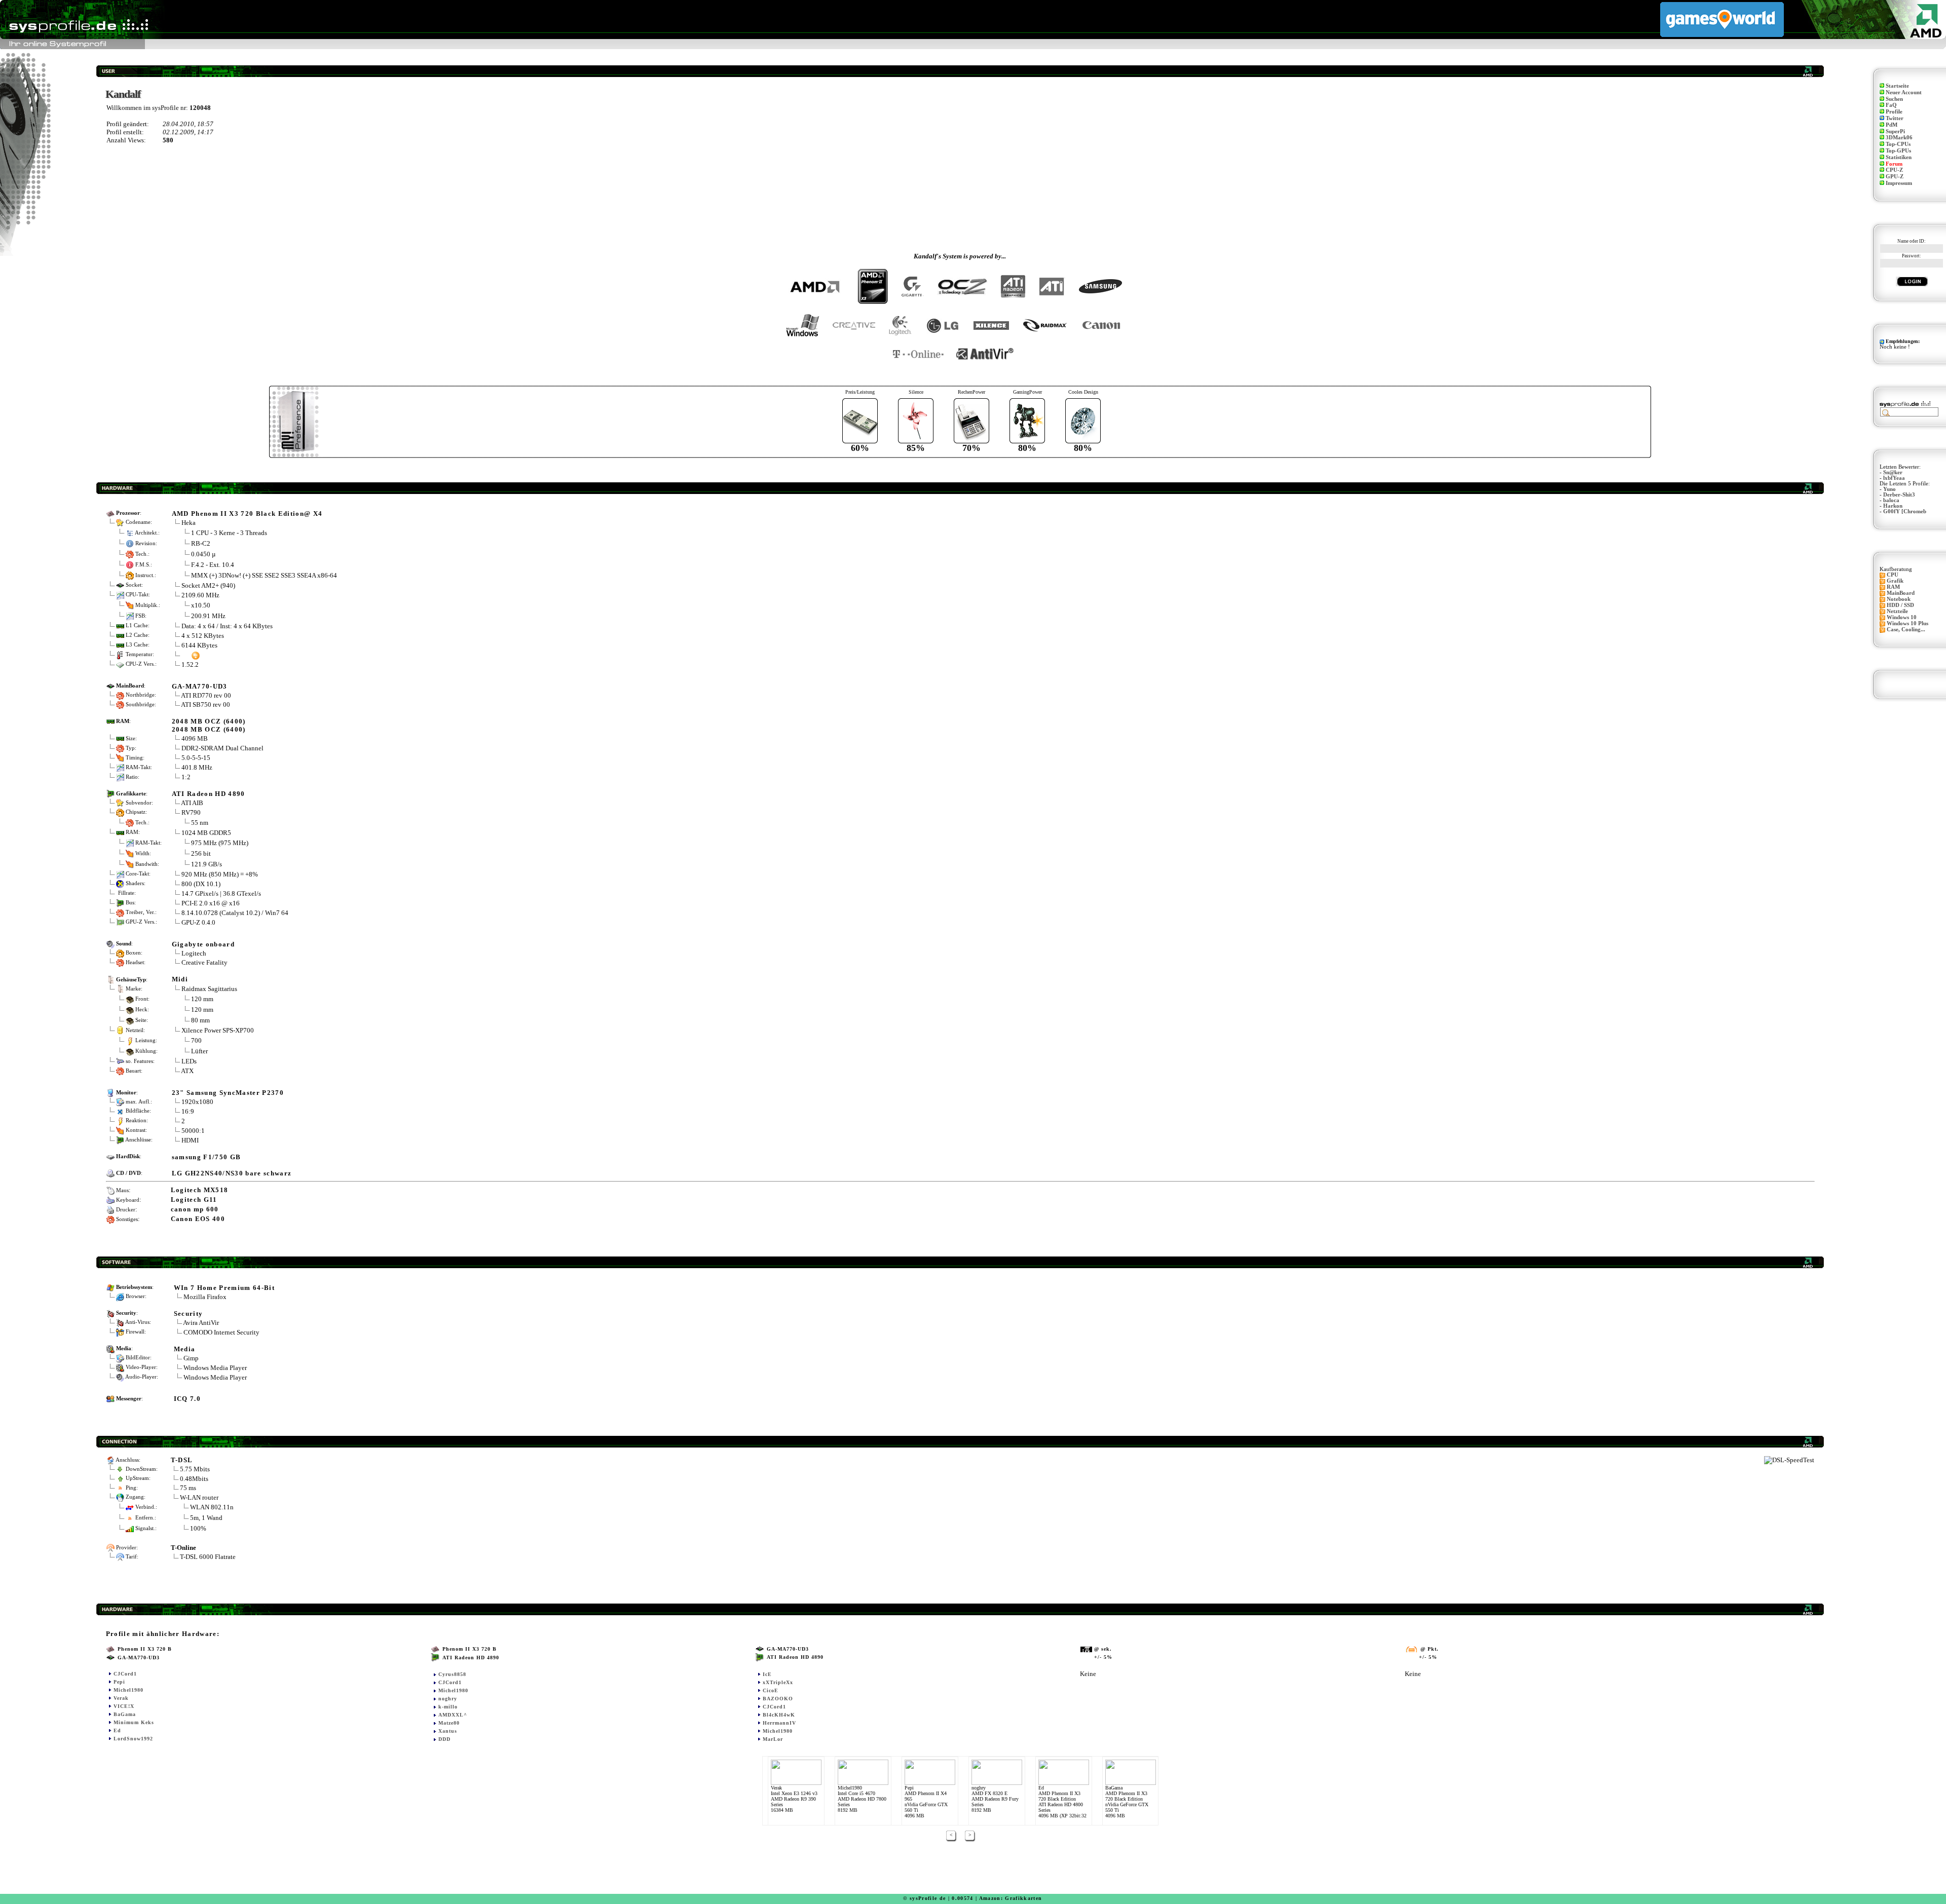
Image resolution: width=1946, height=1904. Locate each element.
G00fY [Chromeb (1905, 511)
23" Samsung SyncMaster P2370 (228, 1093)
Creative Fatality (204, 962)
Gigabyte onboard (203, 944)
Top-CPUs (1898, 144)
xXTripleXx (778, 1682)
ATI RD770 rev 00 (206, 695)
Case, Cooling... (1906, 630)
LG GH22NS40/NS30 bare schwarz (232, 1173)
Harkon (1893, 506)
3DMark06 (1899, 138)
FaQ (1891, 105)
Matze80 (449, 1723)
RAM (1893, 587)
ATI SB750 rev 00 (205, 705)
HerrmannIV (779, 1723)
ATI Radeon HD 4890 (209, 794)
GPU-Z (1895, 177)
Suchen (1894, 99)
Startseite (1897, 86)
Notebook (1899, 599)
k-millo (448, 1707)
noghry (448, 1699)
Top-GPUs (1898, 151)
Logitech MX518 (200, 1190)
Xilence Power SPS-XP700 (218, 1030)
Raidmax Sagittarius (209, 989)
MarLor (773, 1739)
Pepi (119, 1682)
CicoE (771, 1690)
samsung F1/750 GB (207, 1157)
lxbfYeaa (1894, 478)
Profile (1894, 112)
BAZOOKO (778, 1699)
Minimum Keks (134, 1722)
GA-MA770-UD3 (200, 686)
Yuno (1889, 489)
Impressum (1899, 183)
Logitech (194, 953)
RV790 (191, 812)
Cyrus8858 (452, 1674)
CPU (1893, 575)
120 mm (202, 999)
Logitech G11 (194, 1199)
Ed (117, 1730)
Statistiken (1899, 157)
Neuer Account (1904, 92)
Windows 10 (1902, 617)
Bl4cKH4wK (779, 1715)
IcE (767, 1674)
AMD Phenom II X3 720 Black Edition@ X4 (247, 513)
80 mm (200, 1020)
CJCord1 (125, 1674)
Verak (121, 1698)
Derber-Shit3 (1899, 495)
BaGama (125, 1714)
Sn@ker (1893, 472)
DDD (444, 1739)
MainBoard (1901, 593)
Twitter (1895, 118)
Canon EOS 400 (198, 1219)
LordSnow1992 (133, 1739)
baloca (1891, 500)
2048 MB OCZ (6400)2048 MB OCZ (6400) (209, 725)
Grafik (1895, 581)
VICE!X (124, 1706)
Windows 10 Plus (1907, 623)
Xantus (448, 1731)
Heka (189, 523)
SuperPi (1895, 131)
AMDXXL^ (453, 1715)
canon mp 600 (195, 1209)
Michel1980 (128, 1690)
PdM (1892, 125)
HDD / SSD (1900, 605)
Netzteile (1897, 611)
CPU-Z (1894, 170)
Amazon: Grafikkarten (1011, 1898)
